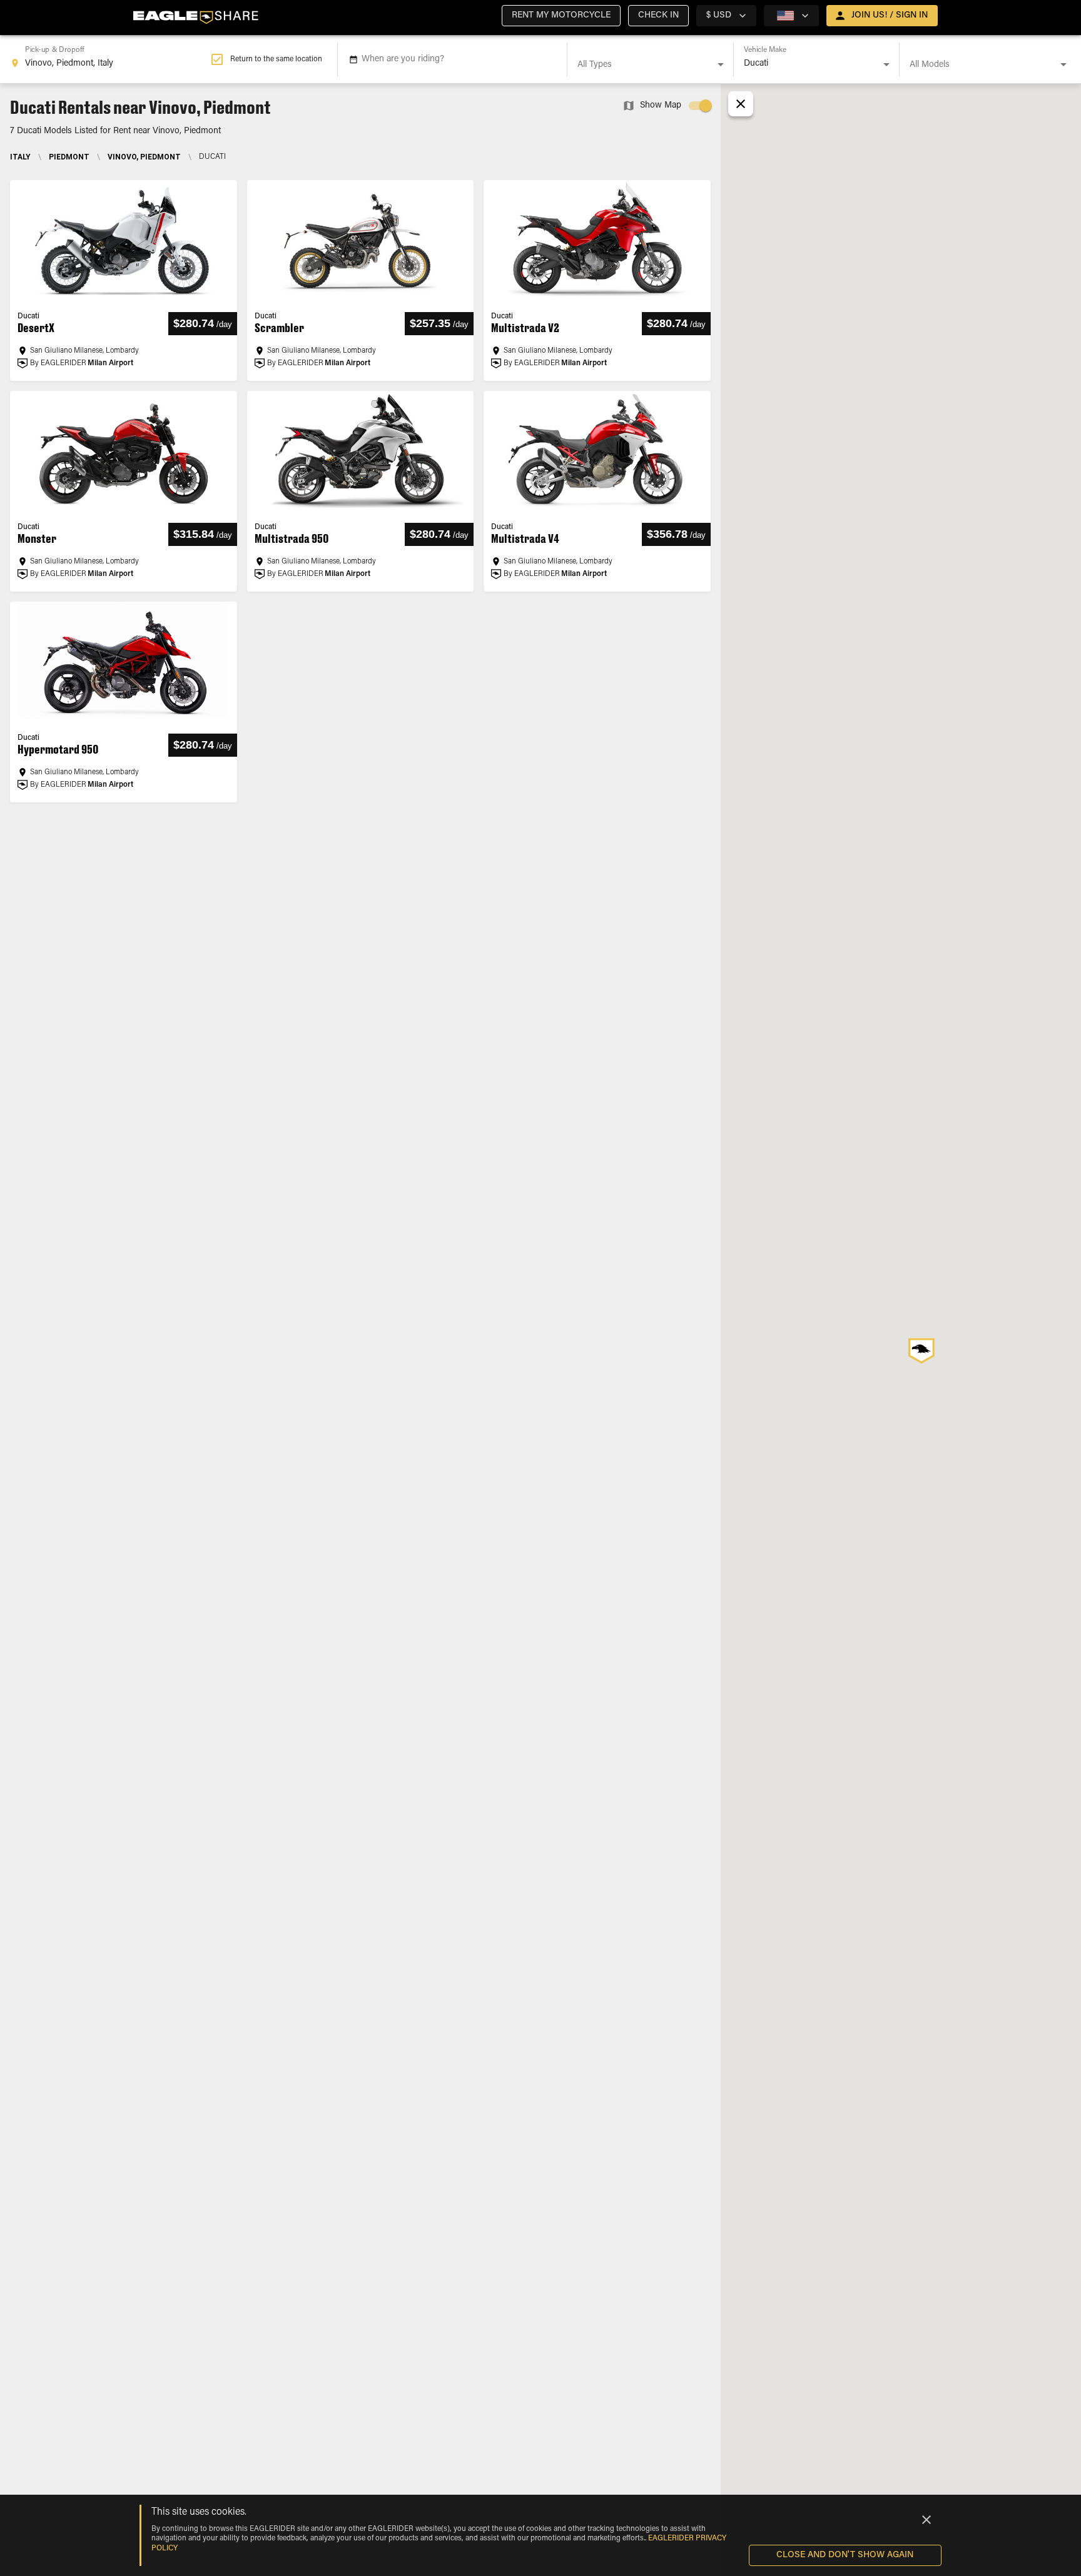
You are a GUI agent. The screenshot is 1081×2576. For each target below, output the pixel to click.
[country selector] (791, 16)
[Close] (926, 2520)
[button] (561, 16)
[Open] (721, 64)
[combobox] (110, 59)
